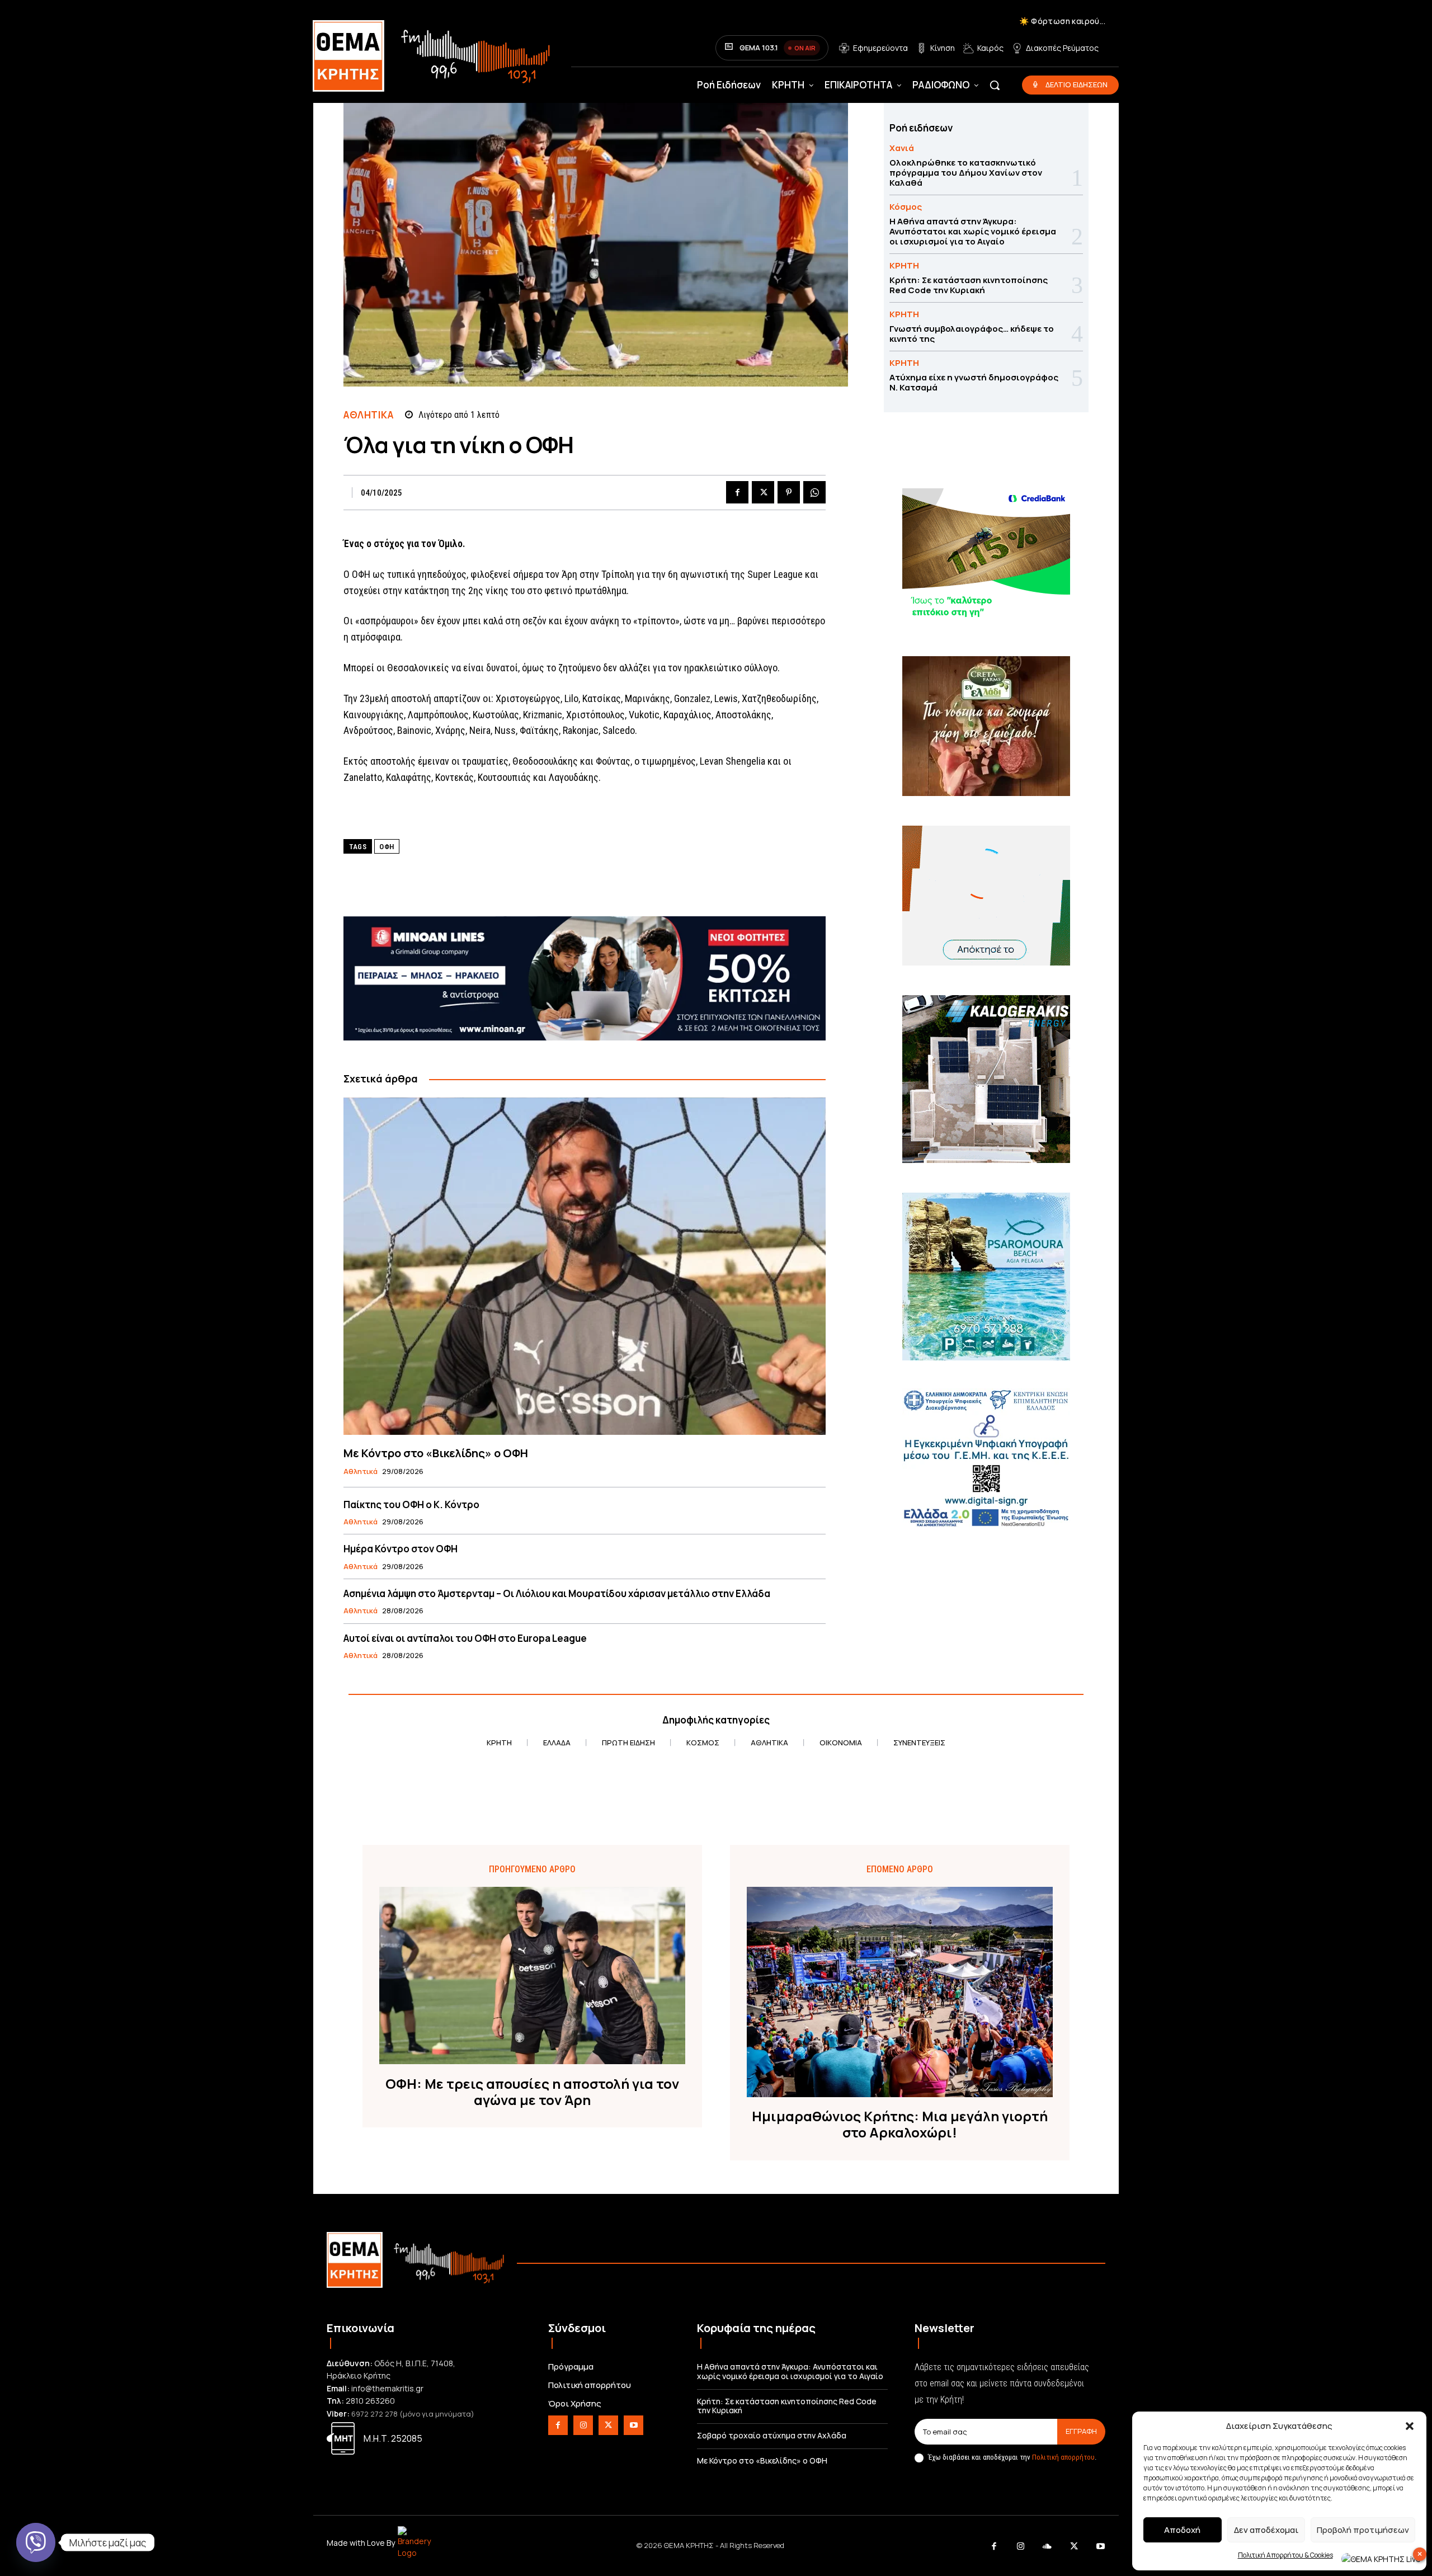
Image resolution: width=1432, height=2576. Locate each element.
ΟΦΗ (387, 847)
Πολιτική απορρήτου (1063, 2457)
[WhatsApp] (814, 492)
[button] (1410, 2426)
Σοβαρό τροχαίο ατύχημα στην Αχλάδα (772, 2435)
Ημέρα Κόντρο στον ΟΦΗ (401, 1549)
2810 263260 (370, 2401)
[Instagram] (583, 2425)
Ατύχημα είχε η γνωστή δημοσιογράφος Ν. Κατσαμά (974, 382)
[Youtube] (633, 2425)
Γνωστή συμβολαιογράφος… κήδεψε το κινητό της (972, 334)
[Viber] (36, 2542)
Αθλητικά (368, 415)
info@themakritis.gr (387, 2388)
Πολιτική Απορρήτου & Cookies (1285, 2555)
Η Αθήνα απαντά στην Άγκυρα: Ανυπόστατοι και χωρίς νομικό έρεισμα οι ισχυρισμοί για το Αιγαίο (973, 231)
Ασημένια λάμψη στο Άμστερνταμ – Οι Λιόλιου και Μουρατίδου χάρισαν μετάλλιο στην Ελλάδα (557, 1593)
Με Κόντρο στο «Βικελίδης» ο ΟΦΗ (436, 1453)
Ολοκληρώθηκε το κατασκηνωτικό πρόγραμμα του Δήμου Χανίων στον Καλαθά (966, 173)
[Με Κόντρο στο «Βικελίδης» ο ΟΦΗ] (585, 1266)
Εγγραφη (1081, 2431)
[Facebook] (737, 492)
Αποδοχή (1182, 2530)
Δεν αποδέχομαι (1266, 2530)
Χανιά (902, 148)
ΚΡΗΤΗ (904, 265)
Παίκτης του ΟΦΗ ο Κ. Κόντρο (411, 1504)
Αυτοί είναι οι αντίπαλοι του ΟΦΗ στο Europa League (465, 1638)
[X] (763, 492)
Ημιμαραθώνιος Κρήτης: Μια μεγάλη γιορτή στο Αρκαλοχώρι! (900, 2125)
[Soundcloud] (1048, 2547)
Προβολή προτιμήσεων (1363, 2530)
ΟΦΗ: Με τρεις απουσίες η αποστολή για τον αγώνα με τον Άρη (532, 2092)
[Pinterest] (789, 492)
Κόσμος (906, 207)
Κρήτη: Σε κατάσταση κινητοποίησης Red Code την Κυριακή (969, 285)
